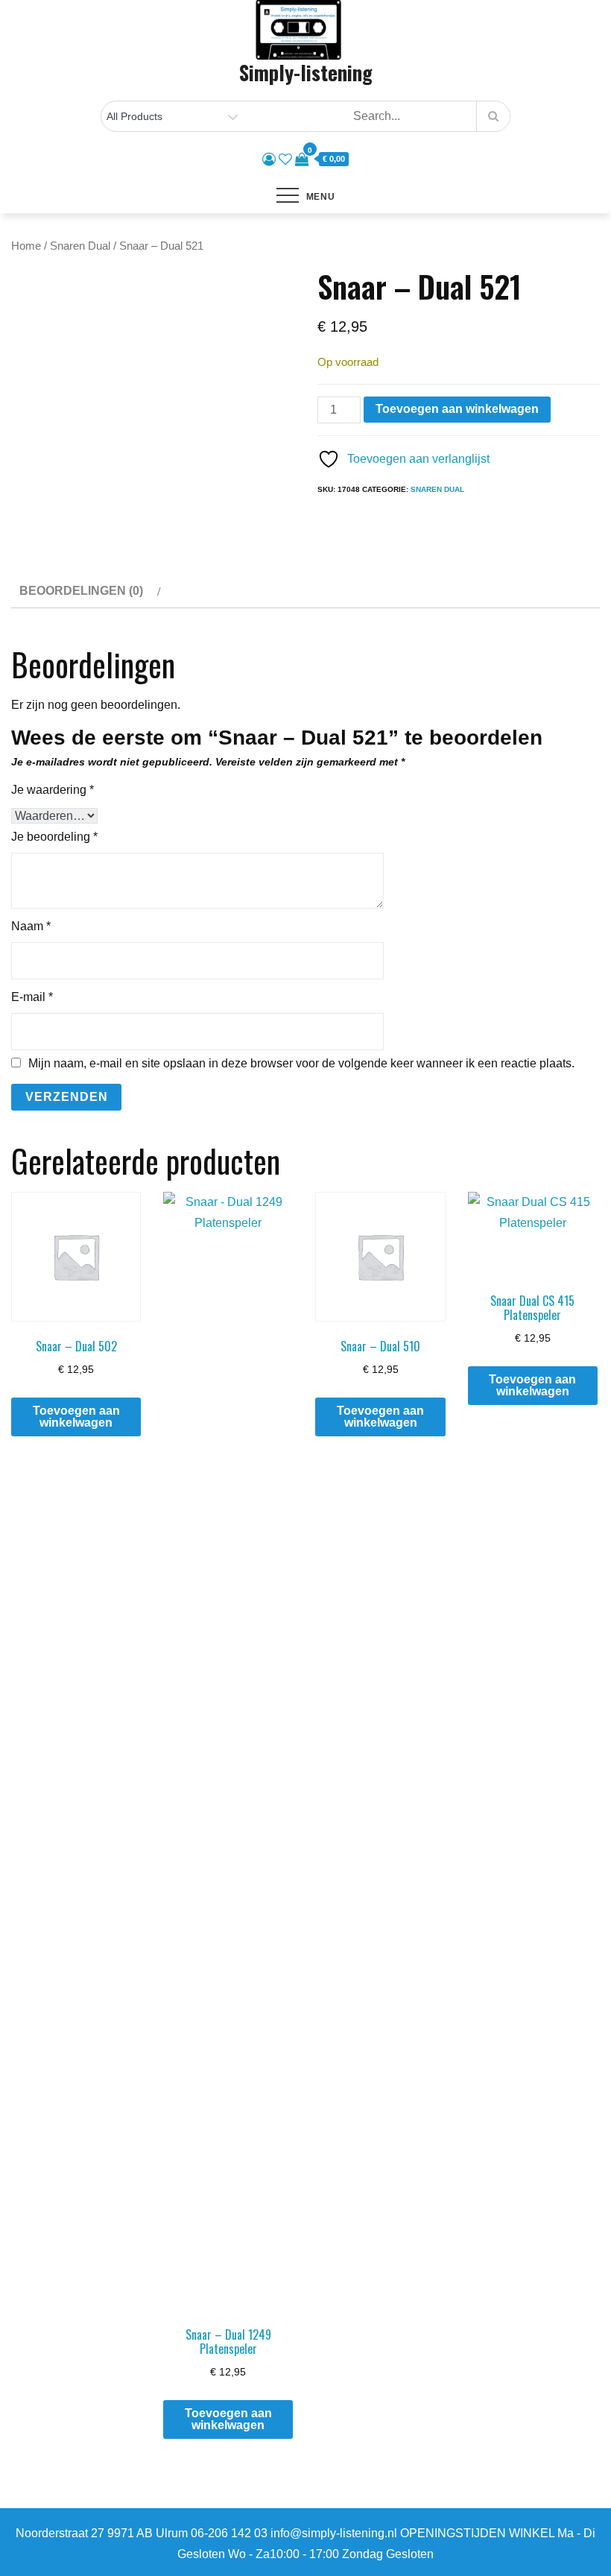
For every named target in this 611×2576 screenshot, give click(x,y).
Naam (31, 926)
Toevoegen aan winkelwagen (457, 409)
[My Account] (269, 160)
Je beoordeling (54, 837)
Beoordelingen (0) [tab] (81, 591)
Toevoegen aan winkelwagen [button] (76, 1417)
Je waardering (53, 790)
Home (26, 246)
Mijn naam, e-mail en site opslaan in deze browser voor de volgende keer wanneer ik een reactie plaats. (301, 1064)
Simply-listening (306, 72)
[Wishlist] (285, 160)
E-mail (32, 997)
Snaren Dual (80, 246)
